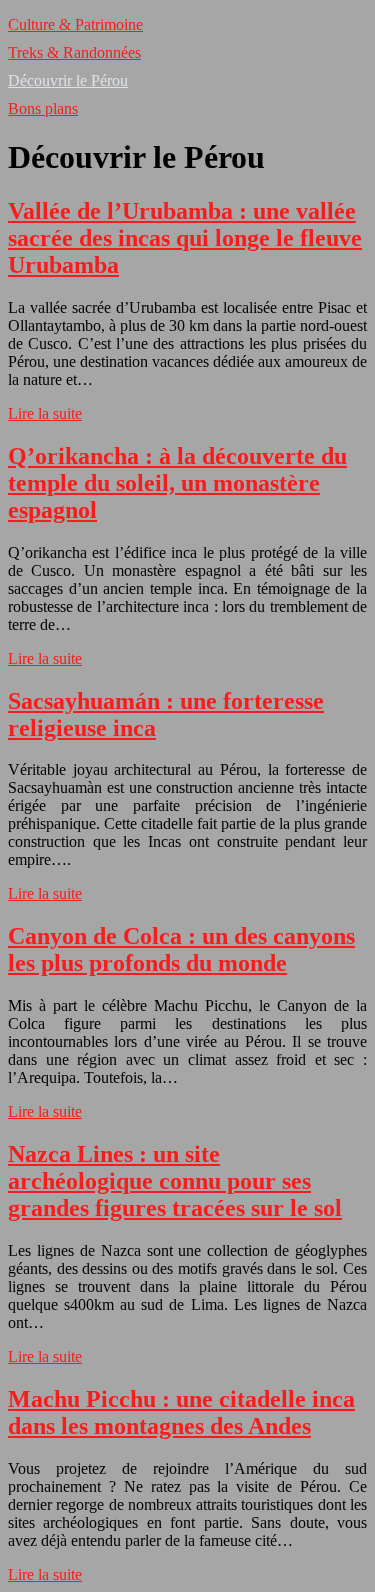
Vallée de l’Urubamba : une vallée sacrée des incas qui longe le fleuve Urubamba (185, 238)
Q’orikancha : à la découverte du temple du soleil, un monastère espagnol (177, 483)
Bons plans (43, 108)
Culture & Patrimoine (75, 24)
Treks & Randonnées (74, 52)
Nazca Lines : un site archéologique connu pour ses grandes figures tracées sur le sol (175, 1181)
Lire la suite (45, 413)
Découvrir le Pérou (68, 80)
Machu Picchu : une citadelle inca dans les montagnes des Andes (181, 1412)
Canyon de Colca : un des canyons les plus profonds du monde (181, 949)
